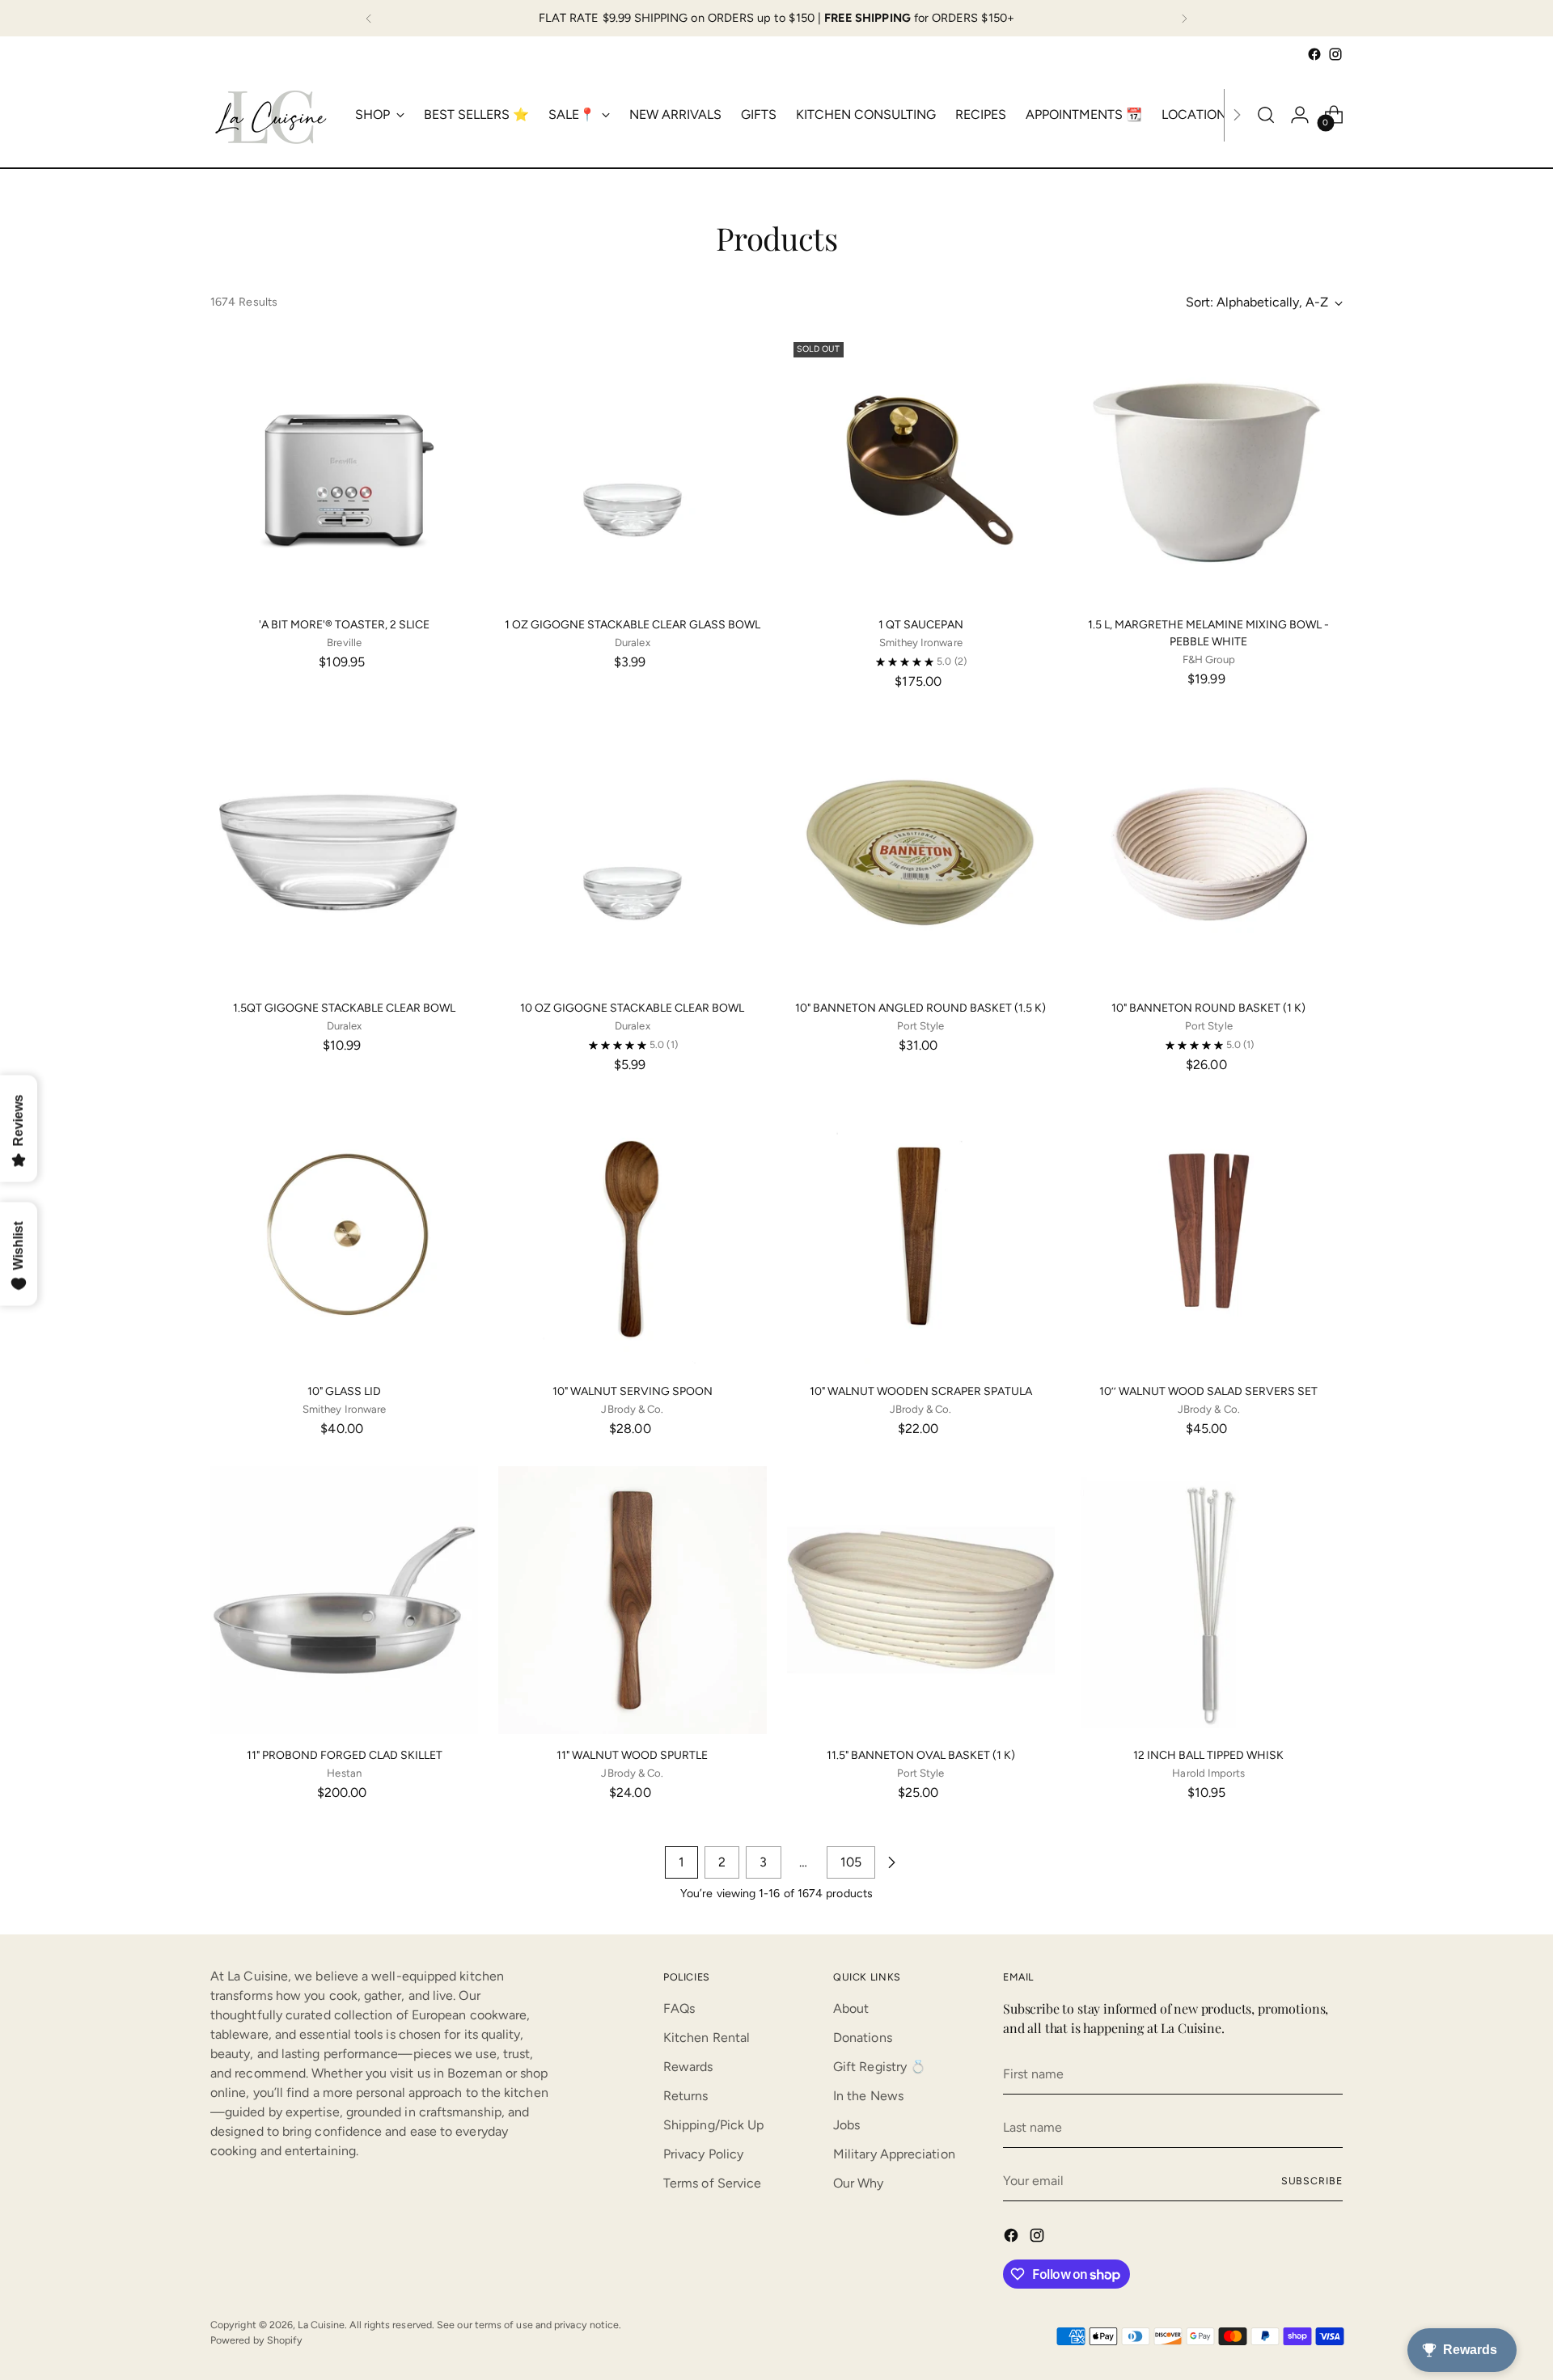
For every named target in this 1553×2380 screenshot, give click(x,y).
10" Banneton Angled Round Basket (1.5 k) (920, 1008)
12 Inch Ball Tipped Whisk (1208, 1755)
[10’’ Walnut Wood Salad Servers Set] (1209, 1236)
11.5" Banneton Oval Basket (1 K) (921, 1755)
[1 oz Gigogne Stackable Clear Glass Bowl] (632, 469)
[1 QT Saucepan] (921, 469)
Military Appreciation (894, 2154)
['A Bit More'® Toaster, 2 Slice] (344, 469)
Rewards (688, 2067)
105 (851, 1862)
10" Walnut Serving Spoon (633, 1391)
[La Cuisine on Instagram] (1335, 54)
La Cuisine (321, 2325)
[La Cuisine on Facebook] (1314, 54)
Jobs (846, 2125)
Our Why (859, 2183)
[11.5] (921, 1600)
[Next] (1184, 18)
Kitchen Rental (707, 2038)
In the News (868, 2096)
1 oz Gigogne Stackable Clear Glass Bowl (633, 625)
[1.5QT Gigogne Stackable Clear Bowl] (344, 853)
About (851, 2008)
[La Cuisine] (271, 115)
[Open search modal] (1266, 115)
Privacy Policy (703, 2154)
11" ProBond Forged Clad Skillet (345, 1755)
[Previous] (369, 18)
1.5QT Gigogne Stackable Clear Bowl (344, 1008)
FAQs (679, 2008)
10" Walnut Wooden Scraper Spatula (921, 1391)
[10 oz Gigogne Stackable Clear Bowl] (632, 853)
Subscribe (1312, 2181)
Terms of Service (712, 2183)
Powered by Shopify (256, 2340)
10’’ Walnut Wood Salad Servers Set (1208, 1391)
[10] (921, 853)
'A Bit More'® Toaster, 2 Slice (344, 625)
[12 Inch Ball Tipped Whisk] (1209, 1600)
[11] (344, 1600)
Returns (686, 2096)
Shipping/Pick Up (713, 2125)
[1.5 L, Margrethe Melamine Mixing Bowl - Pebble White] (1209, 469)
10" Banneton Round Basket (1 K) (1208, 1008)
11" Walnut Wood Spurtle (632, 1755)
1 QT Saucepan (921, 625)
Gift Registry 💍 (880, 2067)
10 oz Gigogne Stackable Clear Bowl (632, 1008)
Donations (863, 2038)
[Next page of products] (891, 1862)
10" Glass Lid (344, 1391)
